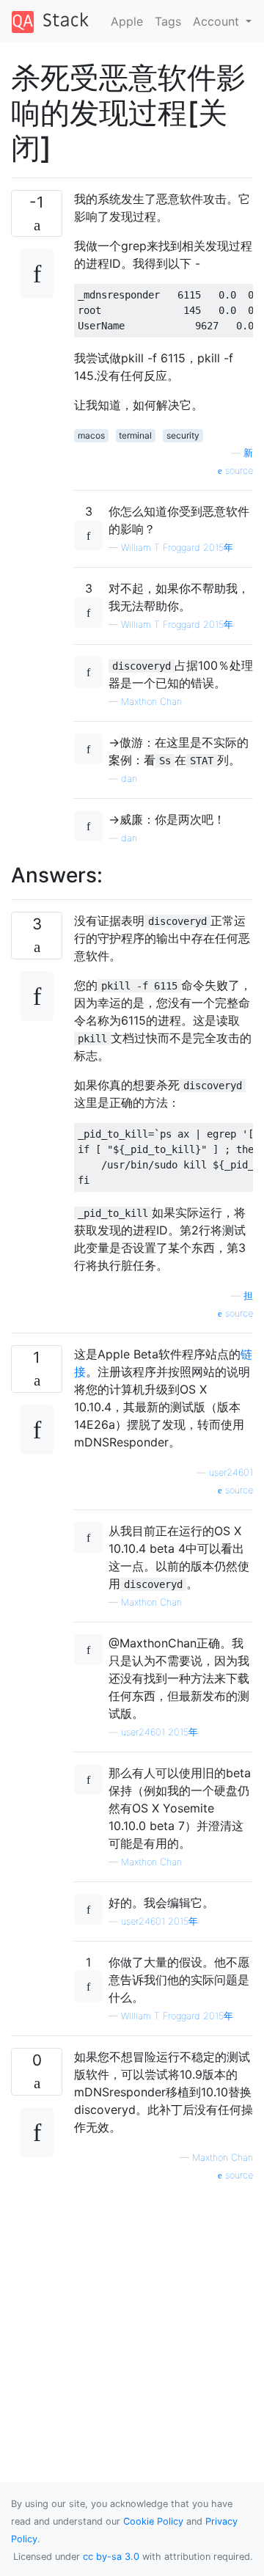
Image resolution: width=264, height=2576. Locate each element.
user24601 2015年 (159, 1732)
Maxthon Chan (151, 702)
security (183, 435)
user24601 (231, 1472)
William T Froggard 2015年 (177, 548)
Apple (127, 21)
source (238, 471)
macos (91, 435)
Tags (168, 21)
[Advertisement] (132, 2315)
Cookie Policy (153, 2521)
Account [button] (218, 21)
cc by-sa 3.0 (111, 2557)
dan (129, 779)
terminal (135, 435)
